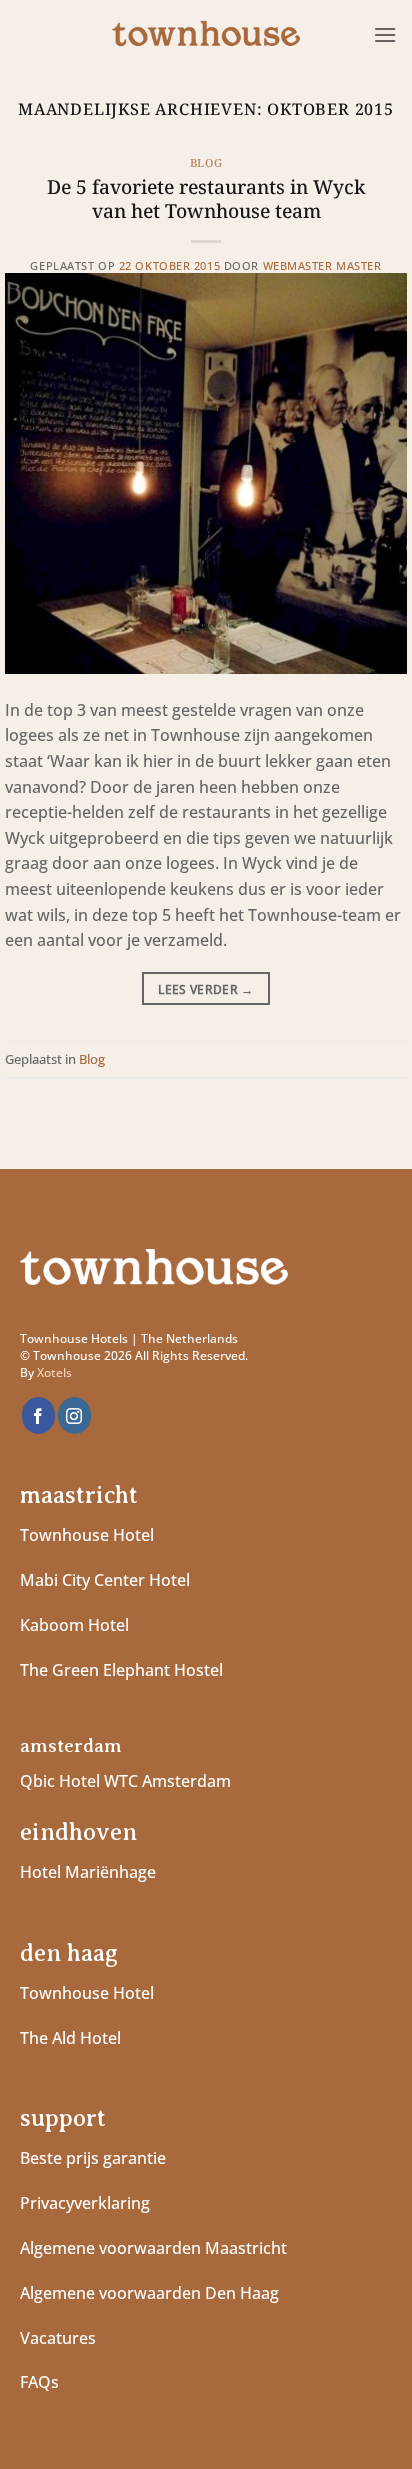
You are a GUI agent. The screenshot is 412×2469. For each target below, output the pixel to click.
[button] (385, 34)
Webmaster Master (322, 265)
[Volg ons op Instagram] (74, 1415)
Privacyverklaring (85, 2203)
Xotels (54, 1372)
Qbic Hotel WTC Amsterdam (125, 1781)
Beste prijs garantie (93, 2158)
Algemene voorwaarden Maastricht (155, 2248)
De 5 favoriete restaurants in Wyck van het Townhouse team (206, 199)
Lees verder (206, 989)
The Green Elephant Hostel (121, 1670)
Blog (206, 162)
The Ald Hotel (70, 2038)
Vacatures (58, 2338)
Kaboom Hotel (74, 1625)
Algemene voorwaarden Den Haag (151, 2293)
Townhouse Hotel (87, 1535)
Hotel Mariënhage (88, 1872)
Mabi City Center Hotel (105, 1580)
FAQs (39, 2382)
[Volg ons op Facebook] (38, 1415)
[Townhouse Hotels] (206, 35)
